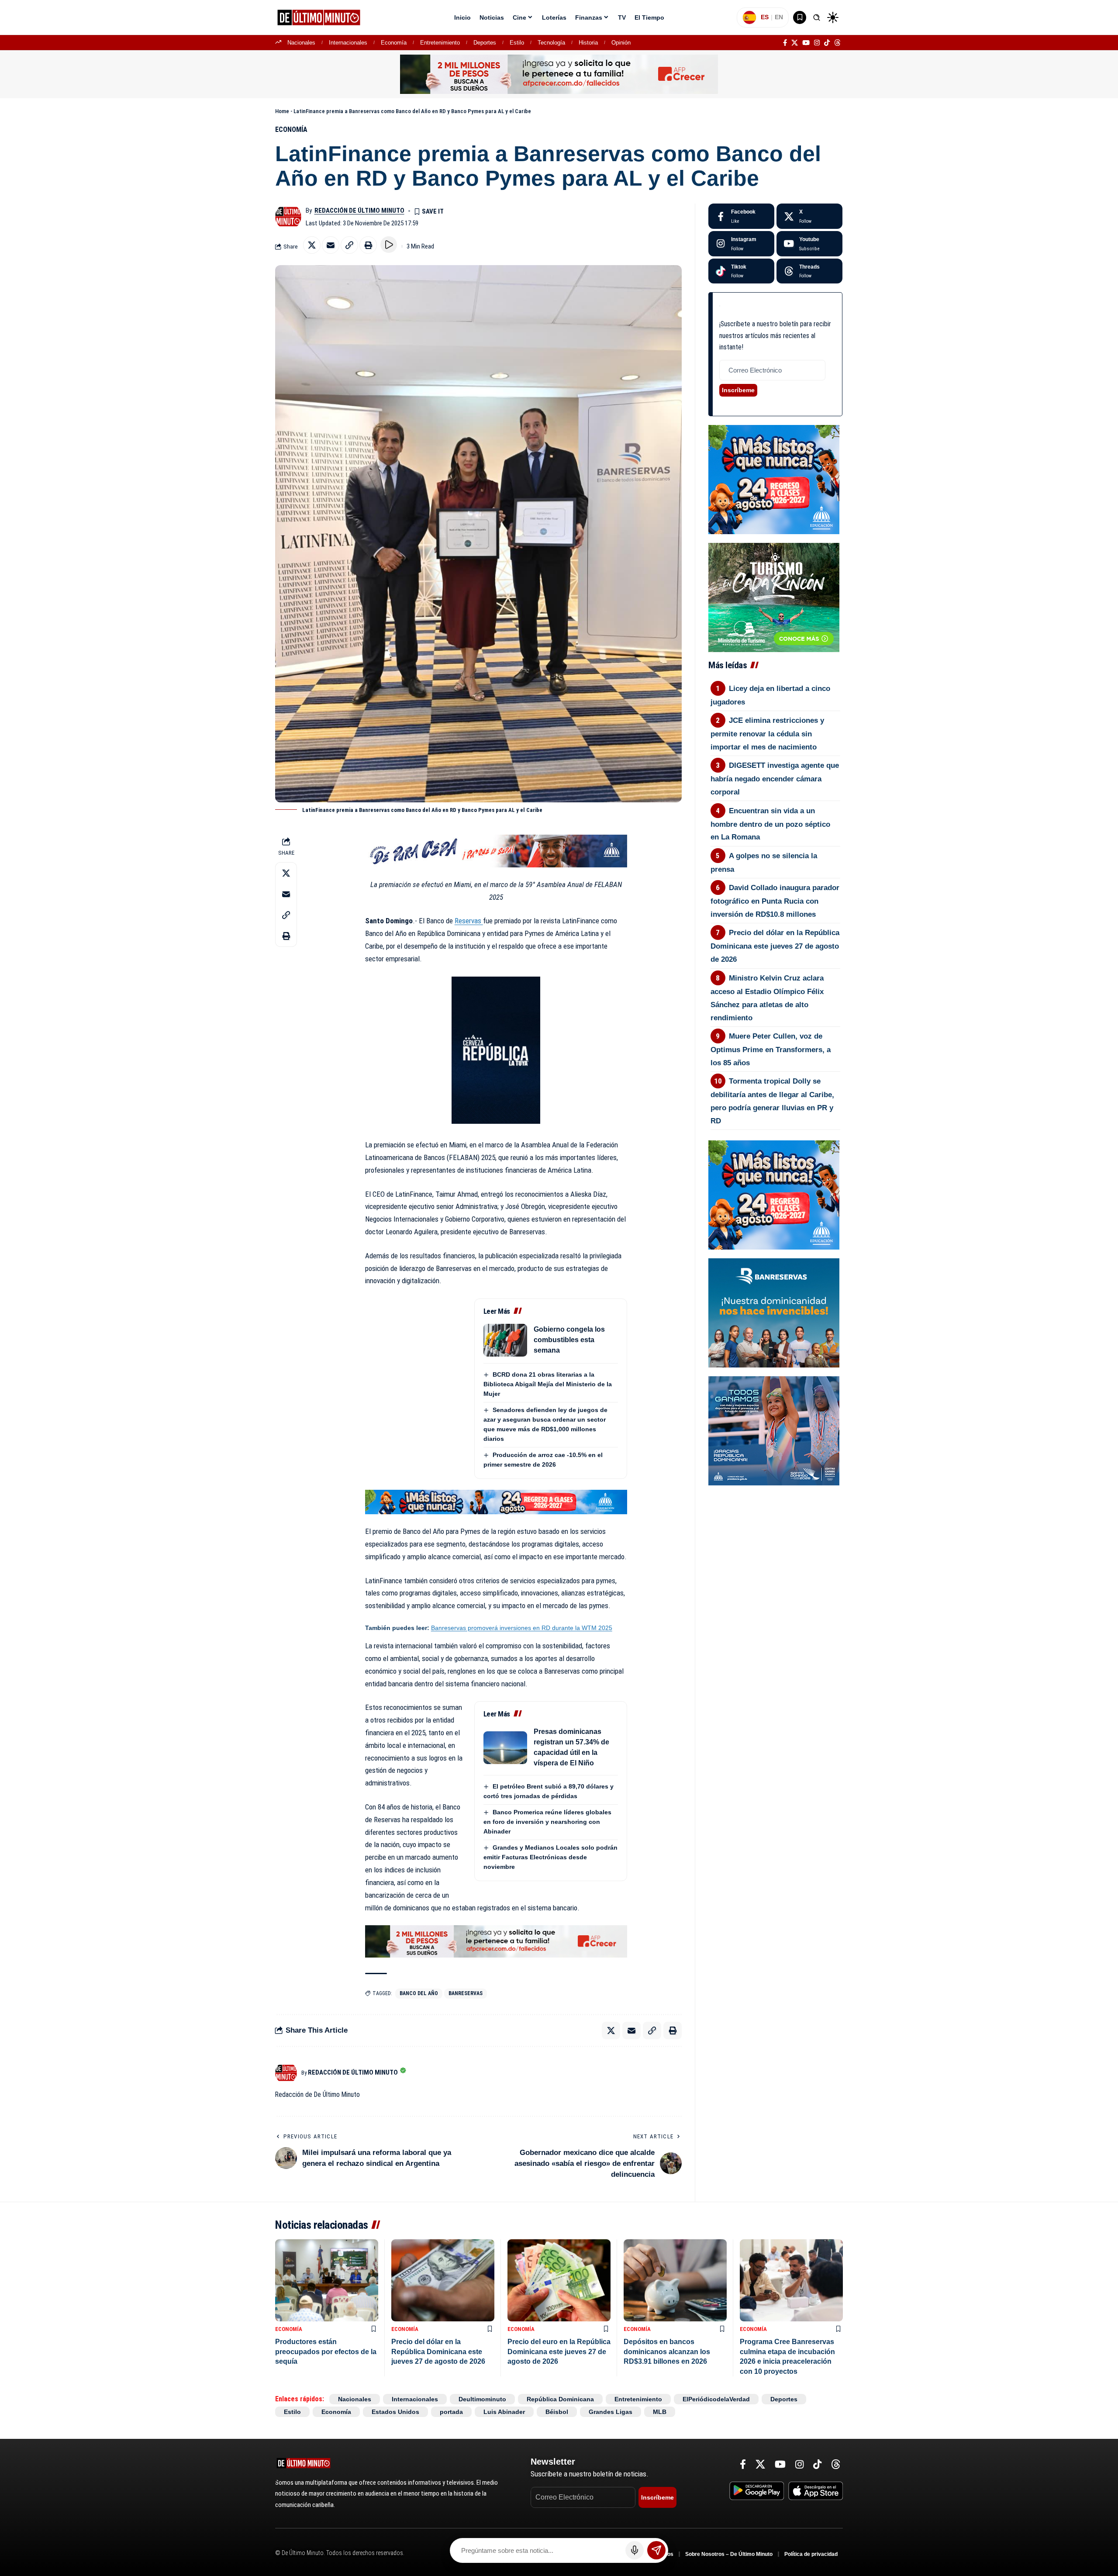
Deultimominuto (482, 2399)
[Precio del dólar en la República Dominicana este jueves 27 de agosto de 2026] (443, 2281)
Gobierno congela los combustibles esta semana (569, 1340)
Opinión (621, 43)
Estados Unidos (395, 2412)
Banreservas (466, 1993)
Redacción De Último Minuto (359, 211)
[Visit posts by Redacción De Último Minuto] (288, 217)
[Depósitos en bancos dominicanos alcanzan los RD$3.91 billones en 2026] (675, 2281)
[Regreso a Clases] (496, 1502)
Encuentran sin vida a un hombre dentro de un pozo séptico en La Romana (770, 824)
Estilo (517, 43)
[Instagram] (817, 43)
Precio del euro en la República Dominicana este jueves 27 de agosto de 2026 (559, 2352)
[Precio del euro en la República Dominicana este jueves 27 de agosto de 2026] (559, 2281)
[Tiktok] (741, 271)
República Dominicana (560, 2399)
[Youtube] (809, 244)
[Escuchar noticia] (389, 245)
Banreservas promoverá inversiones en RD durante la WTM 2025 (522, 1628)
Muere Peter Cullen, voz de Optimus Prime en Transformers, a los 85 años (771, 1050)
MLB (660, 2412)
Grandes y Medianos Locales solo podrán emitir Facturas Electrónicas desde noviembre (550, 1857)
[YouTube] (806, 43)
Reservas (469, 921)
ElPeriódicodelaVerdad (716, 2399)
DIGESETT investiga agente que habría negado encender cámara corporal (775, 779)
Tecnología (551, 43)
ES (765, 17)
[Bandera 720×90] (496, 850)
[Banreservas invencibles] (774, 1312)
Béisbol (557, 2412)
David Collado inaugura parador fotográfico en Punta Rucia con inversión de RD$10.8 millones (775, 901)
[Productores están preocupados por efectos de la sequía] (327, 2281)
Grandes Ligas (611, 2412)
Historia (588, 43)
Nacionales (301, 43)
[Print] (368, 245)
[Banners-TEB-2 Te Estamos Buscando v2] (559, 74)
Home (282, 111)
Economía (394, 43)
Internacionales (348, 43)
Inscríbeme (738, 390)
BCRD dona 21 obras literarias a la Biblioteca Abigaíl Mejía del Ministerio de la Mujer (548, 1384)
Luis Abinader (504, 2412)
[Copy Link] (349, 245)
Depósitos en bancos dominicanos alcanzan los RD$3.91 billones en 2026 (667, 2352)
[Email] (331, 245)
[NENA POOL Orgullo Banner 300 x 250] (774, 1430)
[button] (817, 17)
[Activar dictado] (635, 2550)
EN (779, 17)
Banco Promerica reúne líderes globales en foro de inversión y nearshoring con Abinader (547, 1822)
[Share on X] (312, 245)
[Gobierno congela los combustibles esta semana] (505, 1340)
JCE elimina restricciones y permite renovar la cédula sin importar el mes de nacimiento (768, 734)
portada (451, 2412)
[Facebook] (785, 43)
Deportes (485, 43)
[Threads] (837, 43)
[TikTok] (827, 43)
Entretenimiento (440, 43)
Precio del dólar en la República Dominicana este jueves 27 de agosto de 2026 (775, 946)
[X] (795, 43)
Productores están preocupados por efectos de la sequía (326, 2352)
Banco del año (419, 1993)
